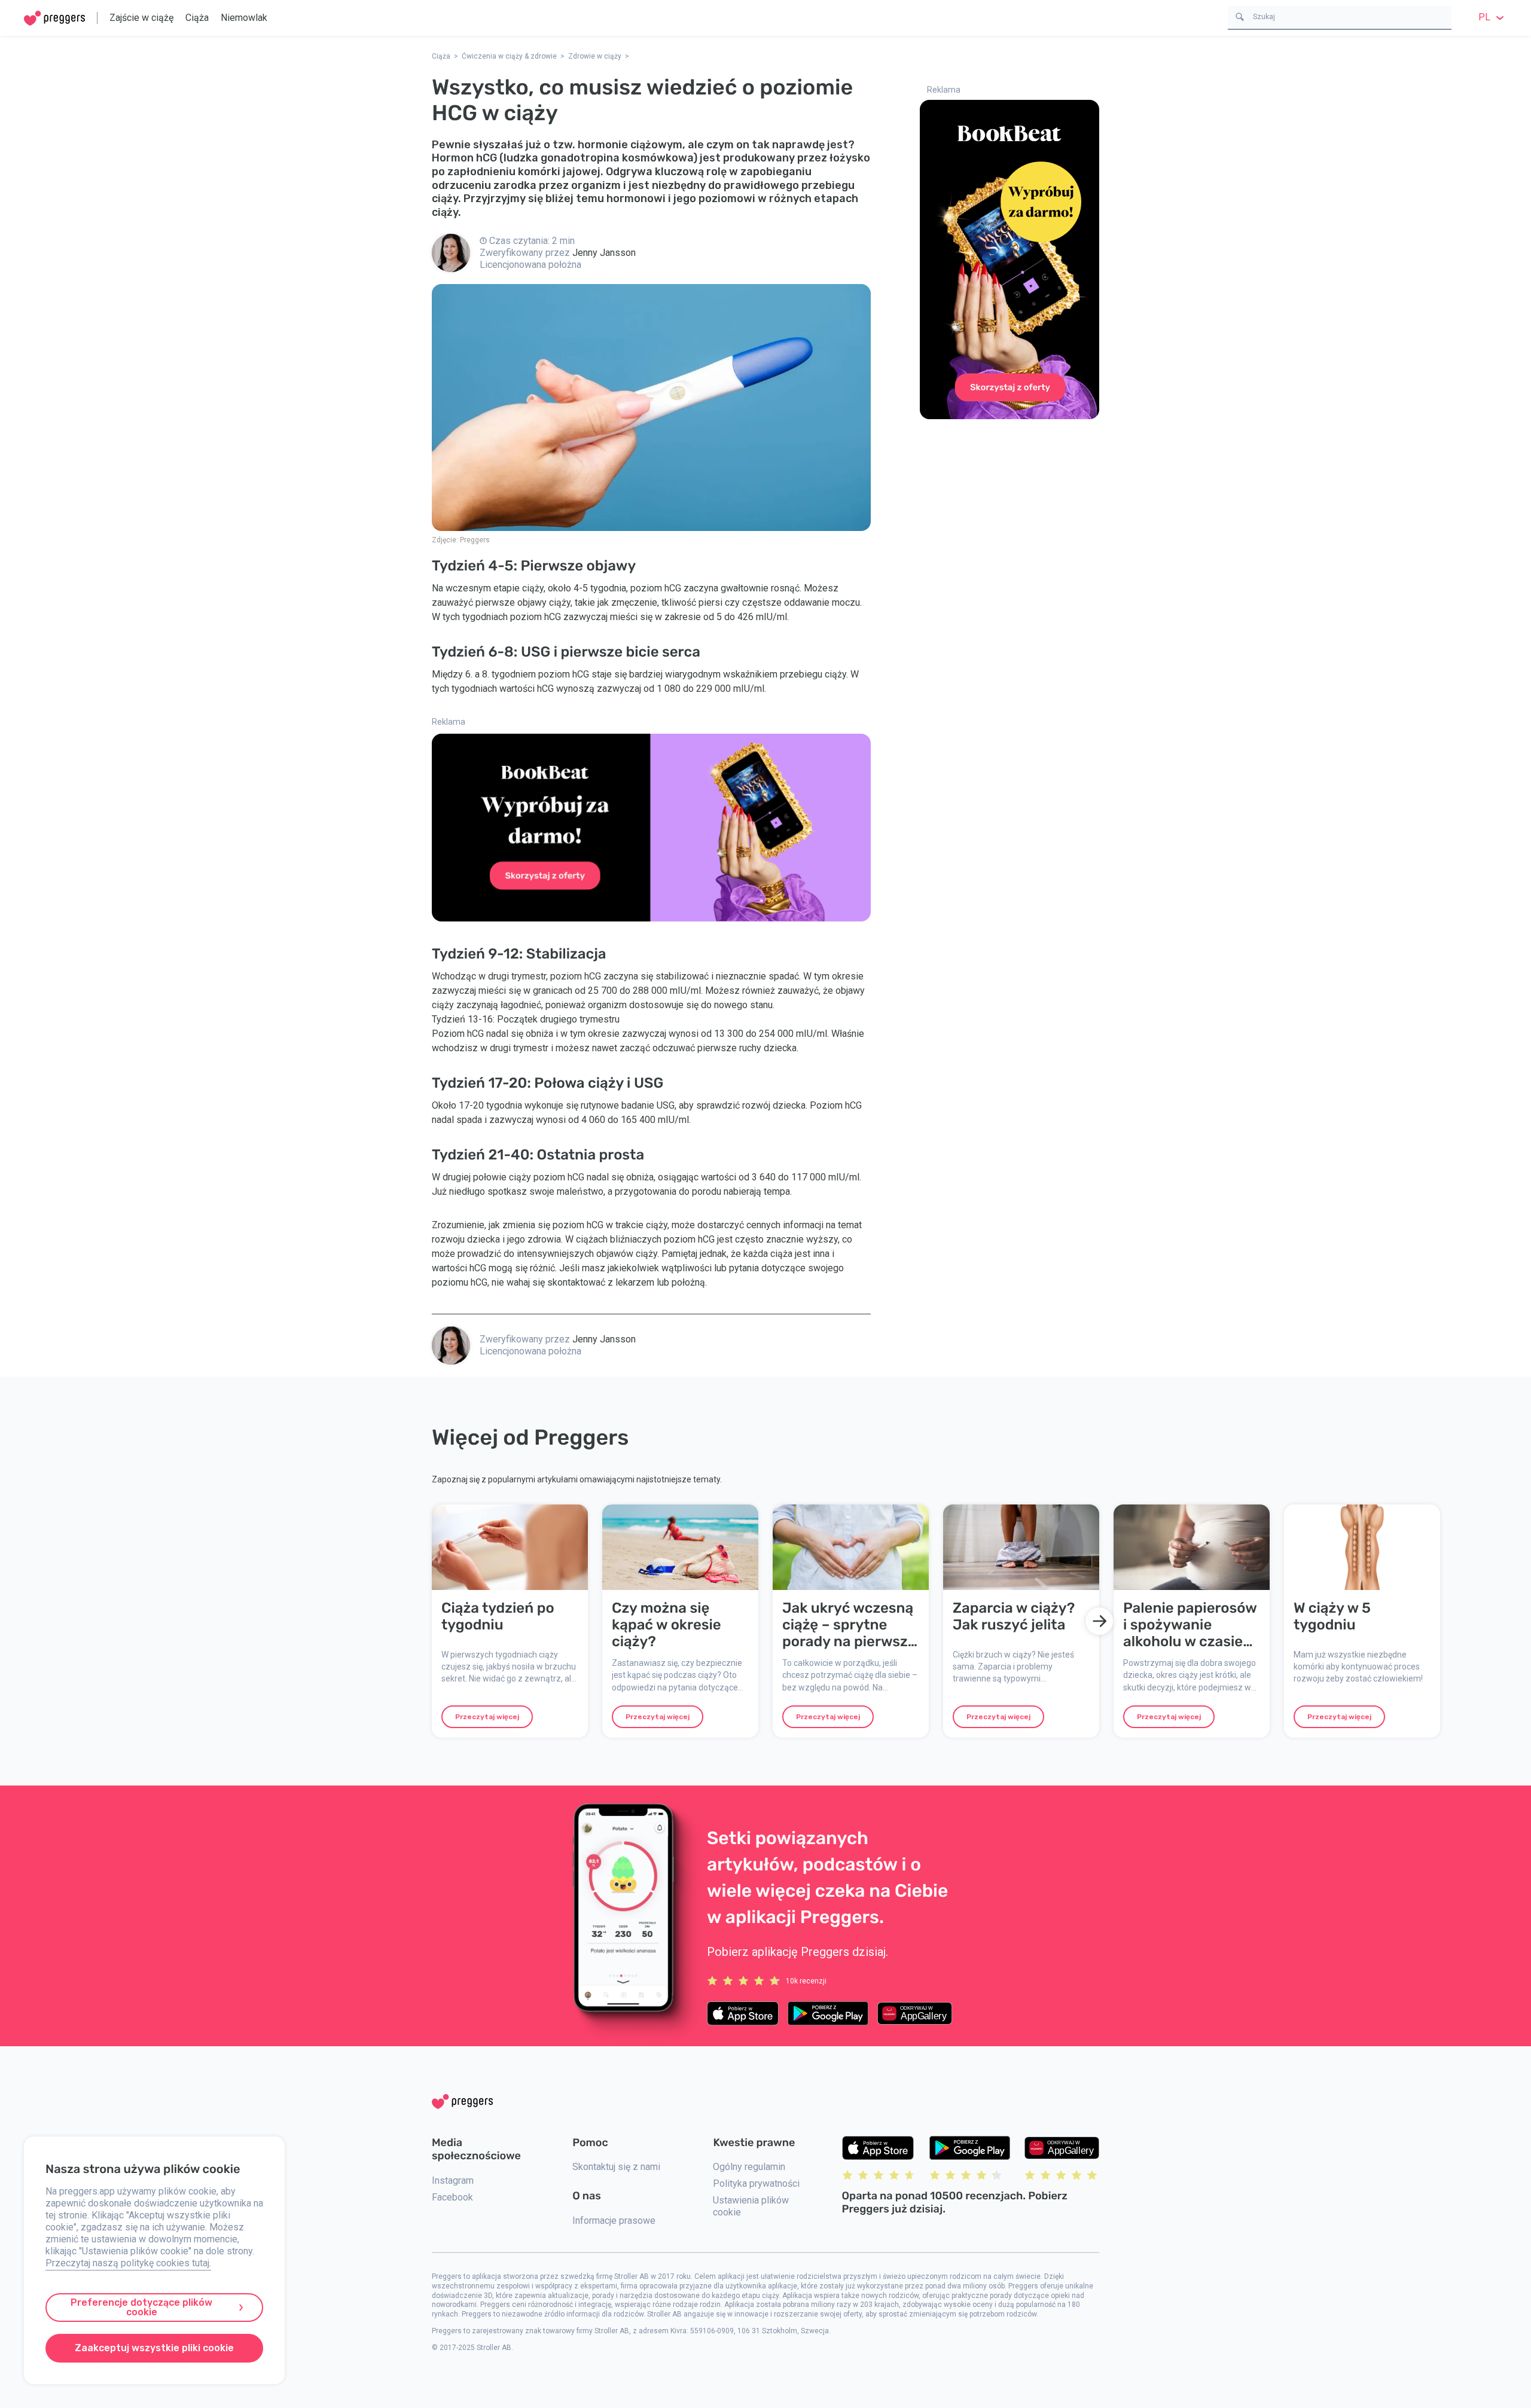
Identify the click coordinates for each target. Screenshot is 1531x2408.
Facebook (452, 2197)
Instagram (453, 2180)
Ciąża (197, 18)
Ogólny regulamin (749, 2167)
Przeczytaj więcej (487, 1717)
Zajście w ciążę (141, 18)
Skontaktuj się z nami (616, 2167)
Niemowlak (244, 18)
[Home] (54, 18)
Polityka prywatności (756, 2183)
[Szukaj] (1240, 16)
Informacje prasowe (614, 2221)
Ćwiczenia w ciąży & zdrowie (509, 56)
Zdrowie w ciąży (595, 56)
